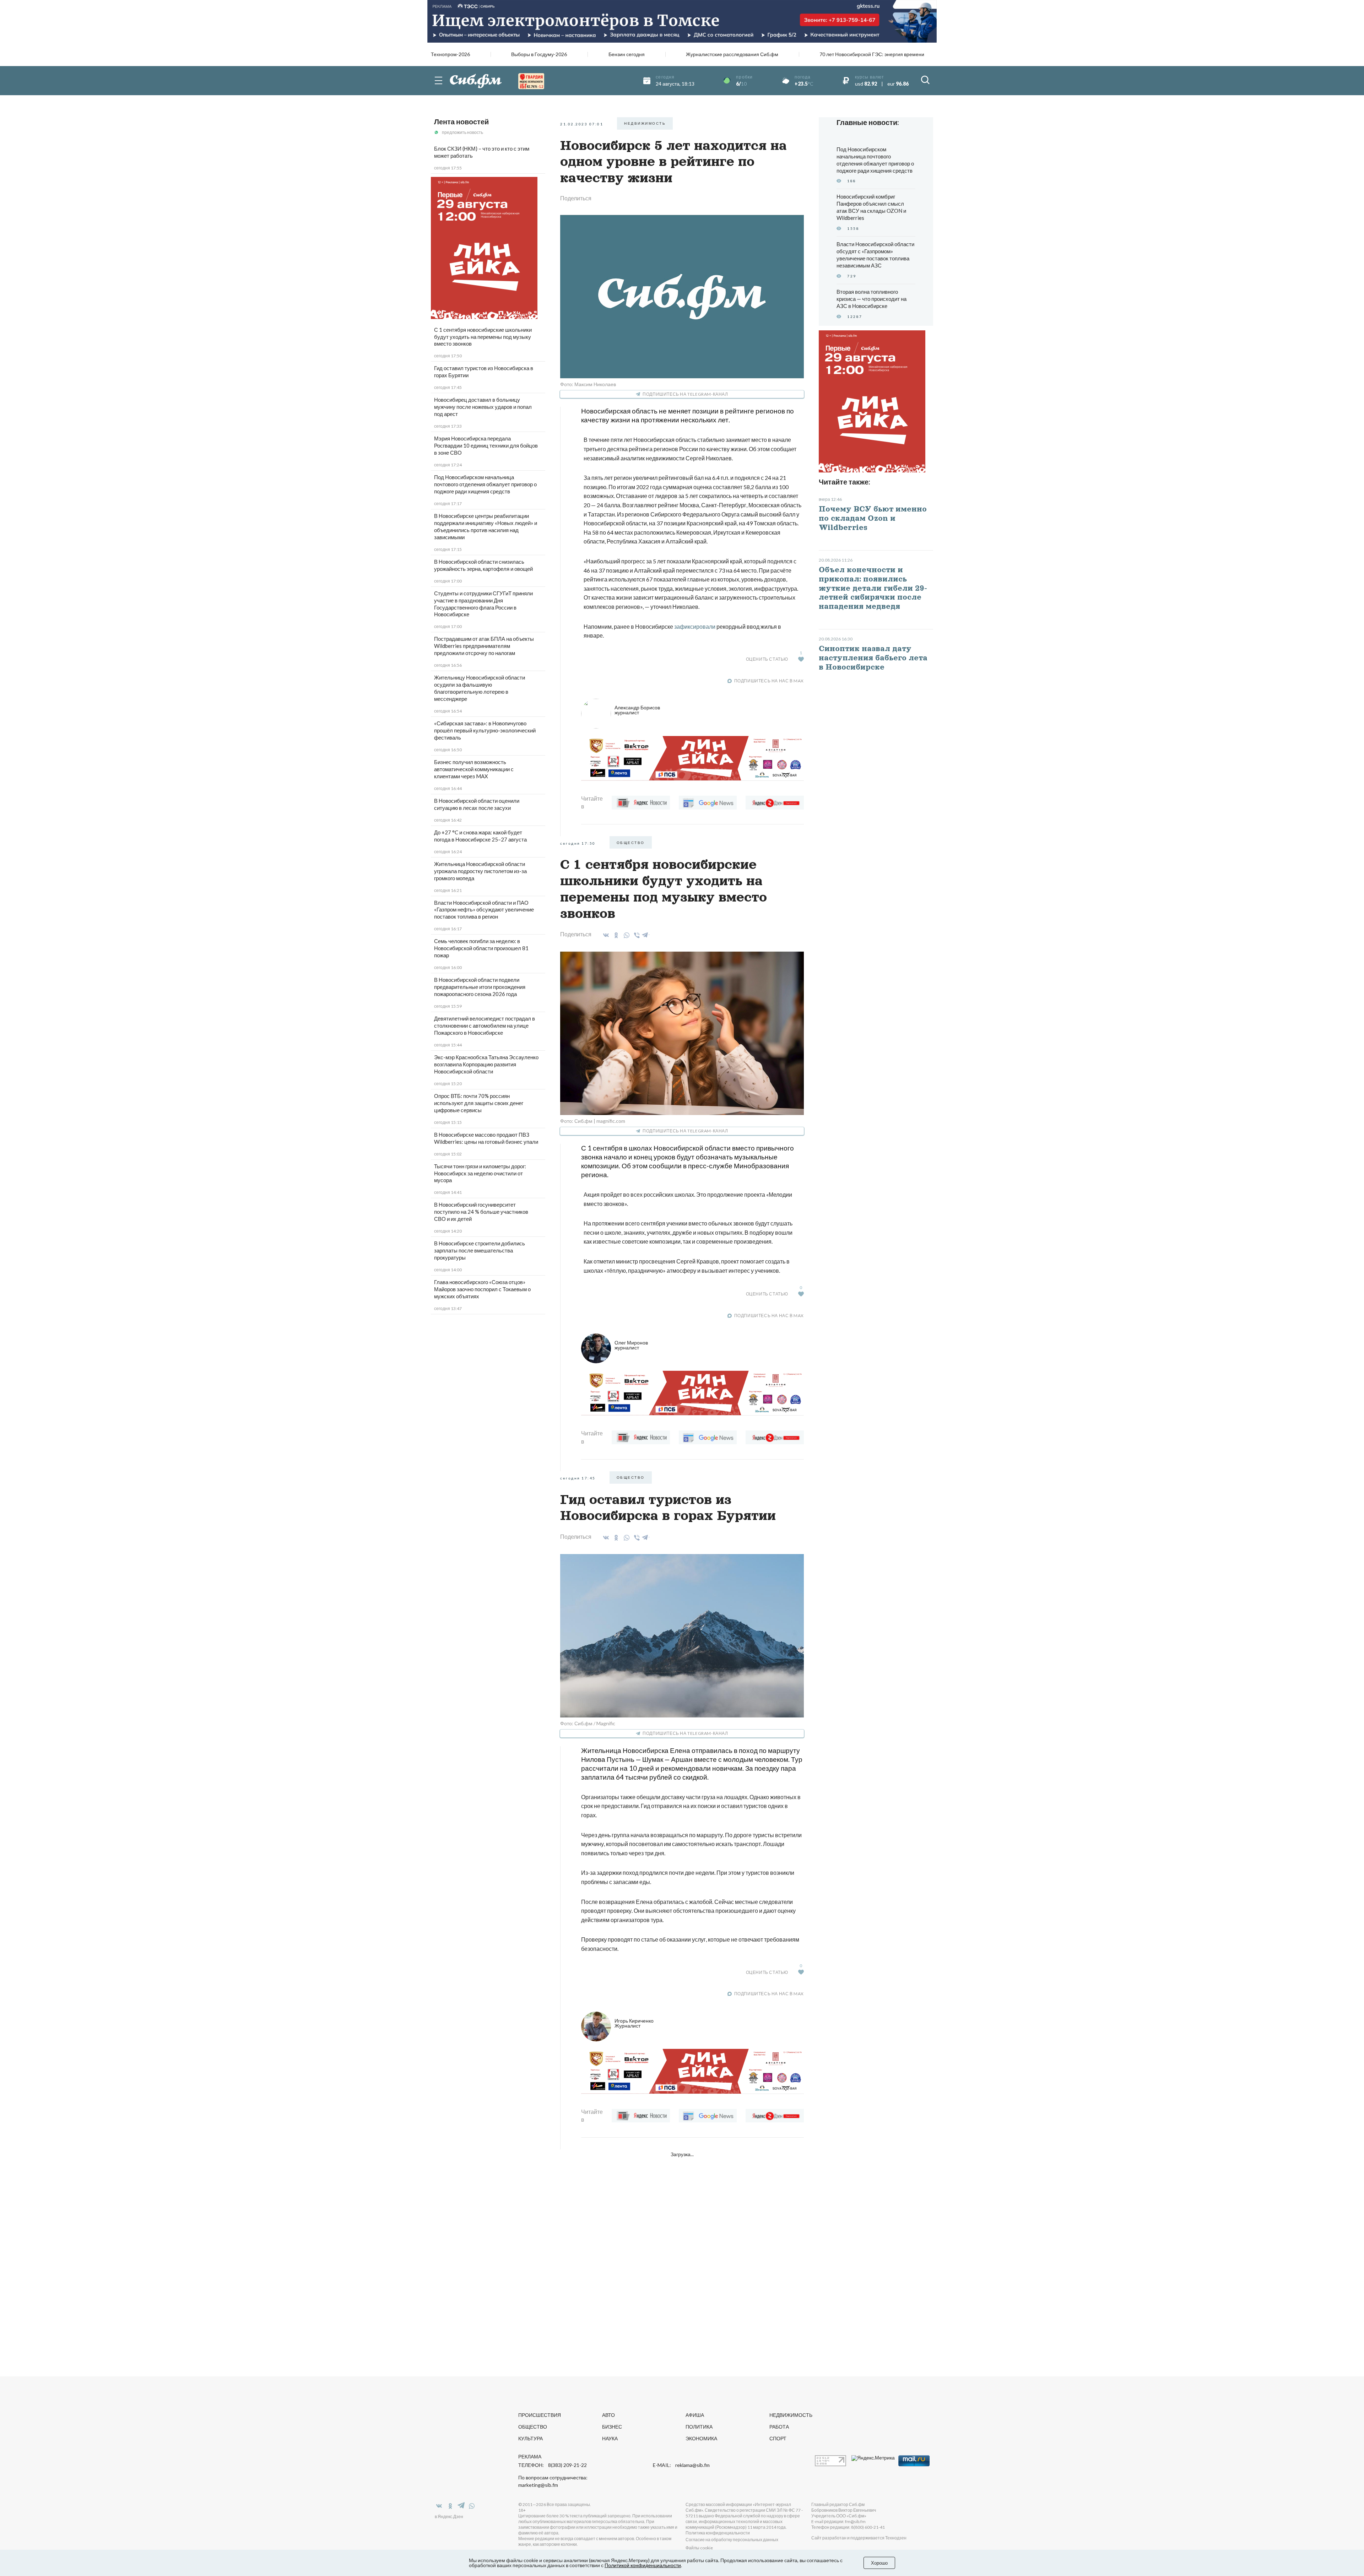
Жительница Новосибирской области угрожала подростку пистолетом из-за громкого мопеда (480, 871)
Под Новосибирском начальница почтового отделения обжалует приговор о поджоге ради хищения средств (485, 484)
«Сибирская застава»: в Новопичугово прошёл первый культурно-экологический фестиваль (485, 730)
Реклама (530, 2456)
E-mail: (681, 2465)
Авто (608, 2415)
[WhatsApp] (625, 935)
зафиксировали (695, 626)
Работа (779, 2427)
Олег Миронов (631, 1345)
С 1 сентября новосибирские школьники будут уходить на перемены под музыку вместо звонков (483, 337)
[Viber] (636, 935)
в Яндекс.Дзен (449, 2517)
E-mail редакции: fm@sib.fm (838, 2521)
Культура (531, 2438)
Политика (699, 2427)
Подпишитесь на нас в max (769, 681)
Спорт (778, 2438)
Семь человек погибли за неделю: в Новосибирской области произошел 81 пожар (481, 948)
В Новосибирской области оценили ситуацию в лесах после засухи (477, 804)
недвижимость (645, 123)
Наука (610, 2438)
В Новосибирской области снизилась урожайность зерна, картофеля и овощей (483, 565)
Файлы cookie (699, 2548)
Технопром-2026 (450, 54)
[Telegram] (645, 934)
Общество (533, 2427)
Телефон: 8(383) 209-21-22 (553, 2465)
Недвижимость (791, 2415)
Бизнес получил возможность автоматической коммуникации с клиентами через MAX (474, 769)
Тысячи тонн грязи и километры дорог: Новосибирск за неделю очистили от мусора (480, 1173)
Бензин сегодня (627, 54)
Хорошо (879, 2563)
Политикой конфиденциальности (643, 2565)
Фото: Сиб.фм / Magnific (588, 1723)
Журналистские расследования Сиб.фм (732, 54)
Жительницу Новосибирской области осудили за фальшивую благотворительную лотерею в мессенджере (480, 688)
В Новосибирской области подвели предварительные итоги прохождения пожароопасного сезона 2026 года (480, 987)
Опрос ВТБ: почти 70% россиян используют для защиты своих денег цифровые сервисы (479, 1103)
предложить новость (462, 132)
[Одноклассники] (615, 935)
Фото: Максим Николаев (588, 384)
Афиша (695, 2415)
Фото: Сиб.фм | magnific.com (593, 1121)
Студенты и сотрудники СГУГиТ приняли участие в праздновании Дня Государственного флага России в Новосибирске (483, 604)
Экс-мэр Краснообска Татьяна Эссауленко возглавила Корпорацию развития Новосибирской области (486, 1064)
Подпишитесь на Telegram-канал (685, 394)
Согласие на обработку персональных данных (732, 2540)
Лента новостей (461, 121)
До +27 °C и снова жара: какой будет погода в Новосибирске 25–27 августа (480, 836)
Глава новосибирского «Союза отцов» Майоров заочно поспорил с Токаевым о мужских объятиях (482, 1289)
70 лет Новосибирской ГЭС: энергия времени (872, 54)
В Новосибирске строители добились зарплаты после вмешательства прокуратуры (480, 1250)
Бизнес (612, 2427)
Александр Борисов (637, 710)
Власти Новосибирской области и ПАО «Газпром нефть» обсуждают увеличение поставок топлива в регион (484, 910)
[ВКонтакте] (605, 935)
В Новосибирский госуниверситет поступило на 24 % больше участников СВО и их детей (481, 1212)
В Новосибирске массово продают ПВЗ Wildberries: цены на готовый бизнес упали (486, 1138)
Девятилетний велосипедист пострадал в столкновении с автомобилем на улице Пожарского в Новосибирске (485, 1025)
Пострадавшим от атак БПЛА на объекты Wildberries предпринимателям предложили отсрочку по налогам (484, 646)
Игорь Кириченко (634, 2023)
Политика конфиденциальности (718, 2533)
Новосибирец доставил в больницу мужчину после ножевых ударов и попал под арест (483, 407)
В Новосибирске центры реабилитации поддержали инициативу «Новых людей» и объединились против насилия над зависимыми (486, 526)
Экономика (701, 2438)
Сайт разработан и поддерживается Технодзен (859, 2538)
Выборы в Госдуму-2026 (539, 54)
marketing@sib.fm (538, 2485)
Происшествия (540, 2415)
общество (631, 843)
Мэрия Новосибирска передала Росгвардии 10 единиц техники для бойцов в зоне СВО (486, 445)
